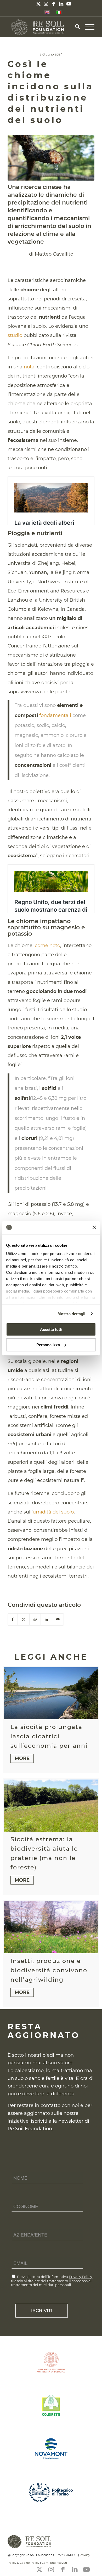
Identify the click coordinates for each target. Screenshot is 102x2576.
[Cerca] (75, 27)
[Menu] (87, 27)
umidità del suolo (53, 1512)
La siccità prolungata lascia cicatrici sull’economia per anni (49, 1736)
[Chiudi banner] (94, 1227)
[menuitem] (75, 27)
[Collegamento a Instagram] (46, 4)
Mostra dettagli (72, 1314)
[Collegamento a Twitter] (38, 4)
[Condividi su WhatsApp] (35, 1619)
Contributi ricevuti (54, 2563)
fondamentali (55, 715)
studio (15, 335)
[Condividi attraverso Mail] (58, 1619)
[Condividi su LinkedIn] (46, 1619)
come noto (47, 946)
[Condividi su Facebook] (13, 1619)
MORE (22, 1758)
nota (29, 367)
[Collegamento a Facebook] (54, 4)
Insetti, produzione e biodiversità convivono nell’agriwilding (49, 1970)
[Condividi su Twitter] (24, 1619)
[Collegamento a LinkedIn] (61, 4)
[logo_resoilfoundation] (42, 27)
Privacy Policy (80, 2277)
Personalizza (48, 1345)
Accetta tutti (51, 1329)
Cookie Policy (29, 2563)
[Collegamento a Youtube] (69, 4)
